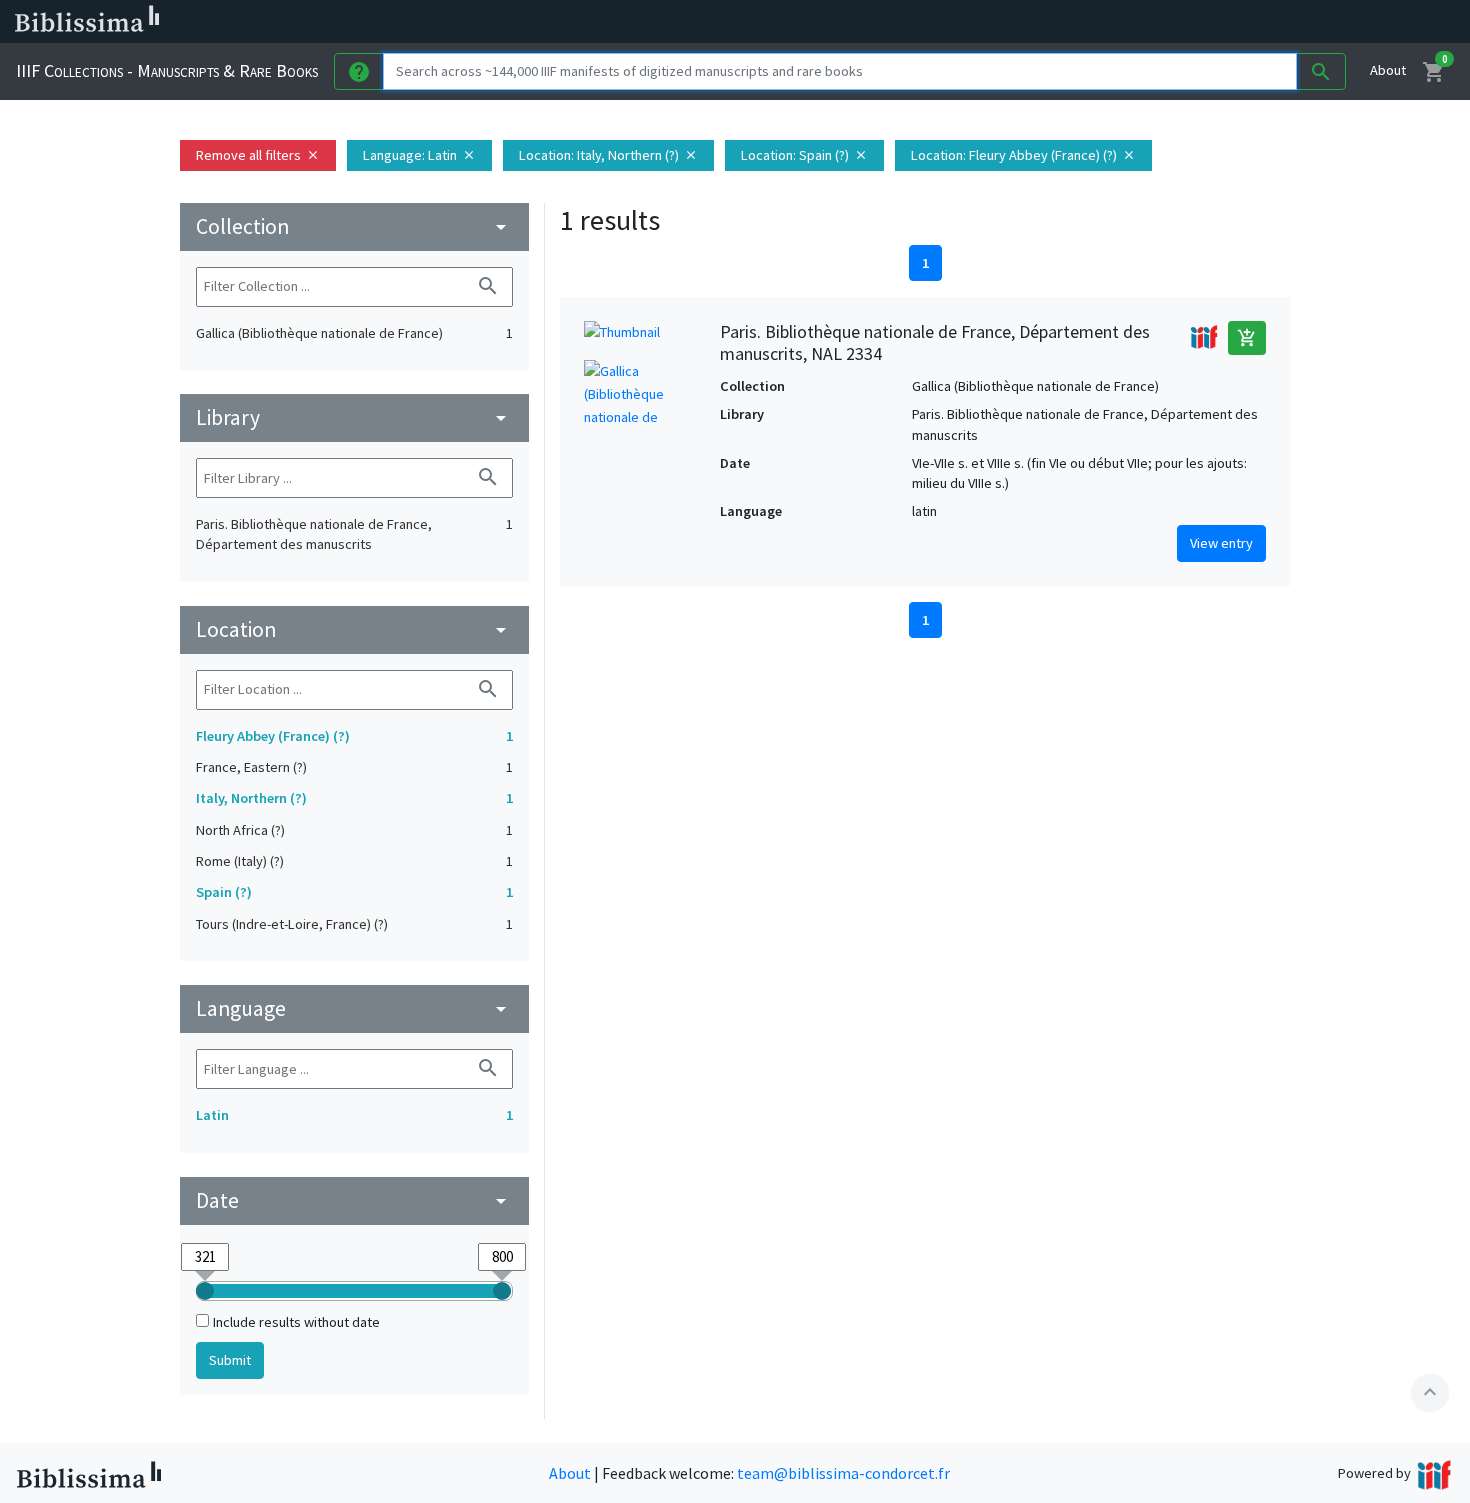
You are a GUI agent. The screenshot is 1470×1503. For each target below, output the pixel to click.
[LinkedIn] (960, 22)
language (354, 1008)
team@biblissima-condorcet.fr (843, 1473)
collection (354, 226)
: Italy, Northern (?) (608, 155)
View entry (1221, 543)
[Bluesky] (992, 22)
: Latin (419, 155)
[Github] (1088, 22)
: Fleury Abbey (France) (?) (1023, 155)
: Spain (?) (804, 155)
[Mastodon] (1024, 22)
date (354, 1200)
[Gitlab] (1120, 22)
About (1388, 70)
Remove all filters (258, 155)
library (354, 417)
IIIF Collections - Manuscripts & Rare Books (167, 70)
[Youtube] (1056, 22)
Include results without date (296, 1322)
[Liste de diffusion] (928, 22)
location (354, 629)
